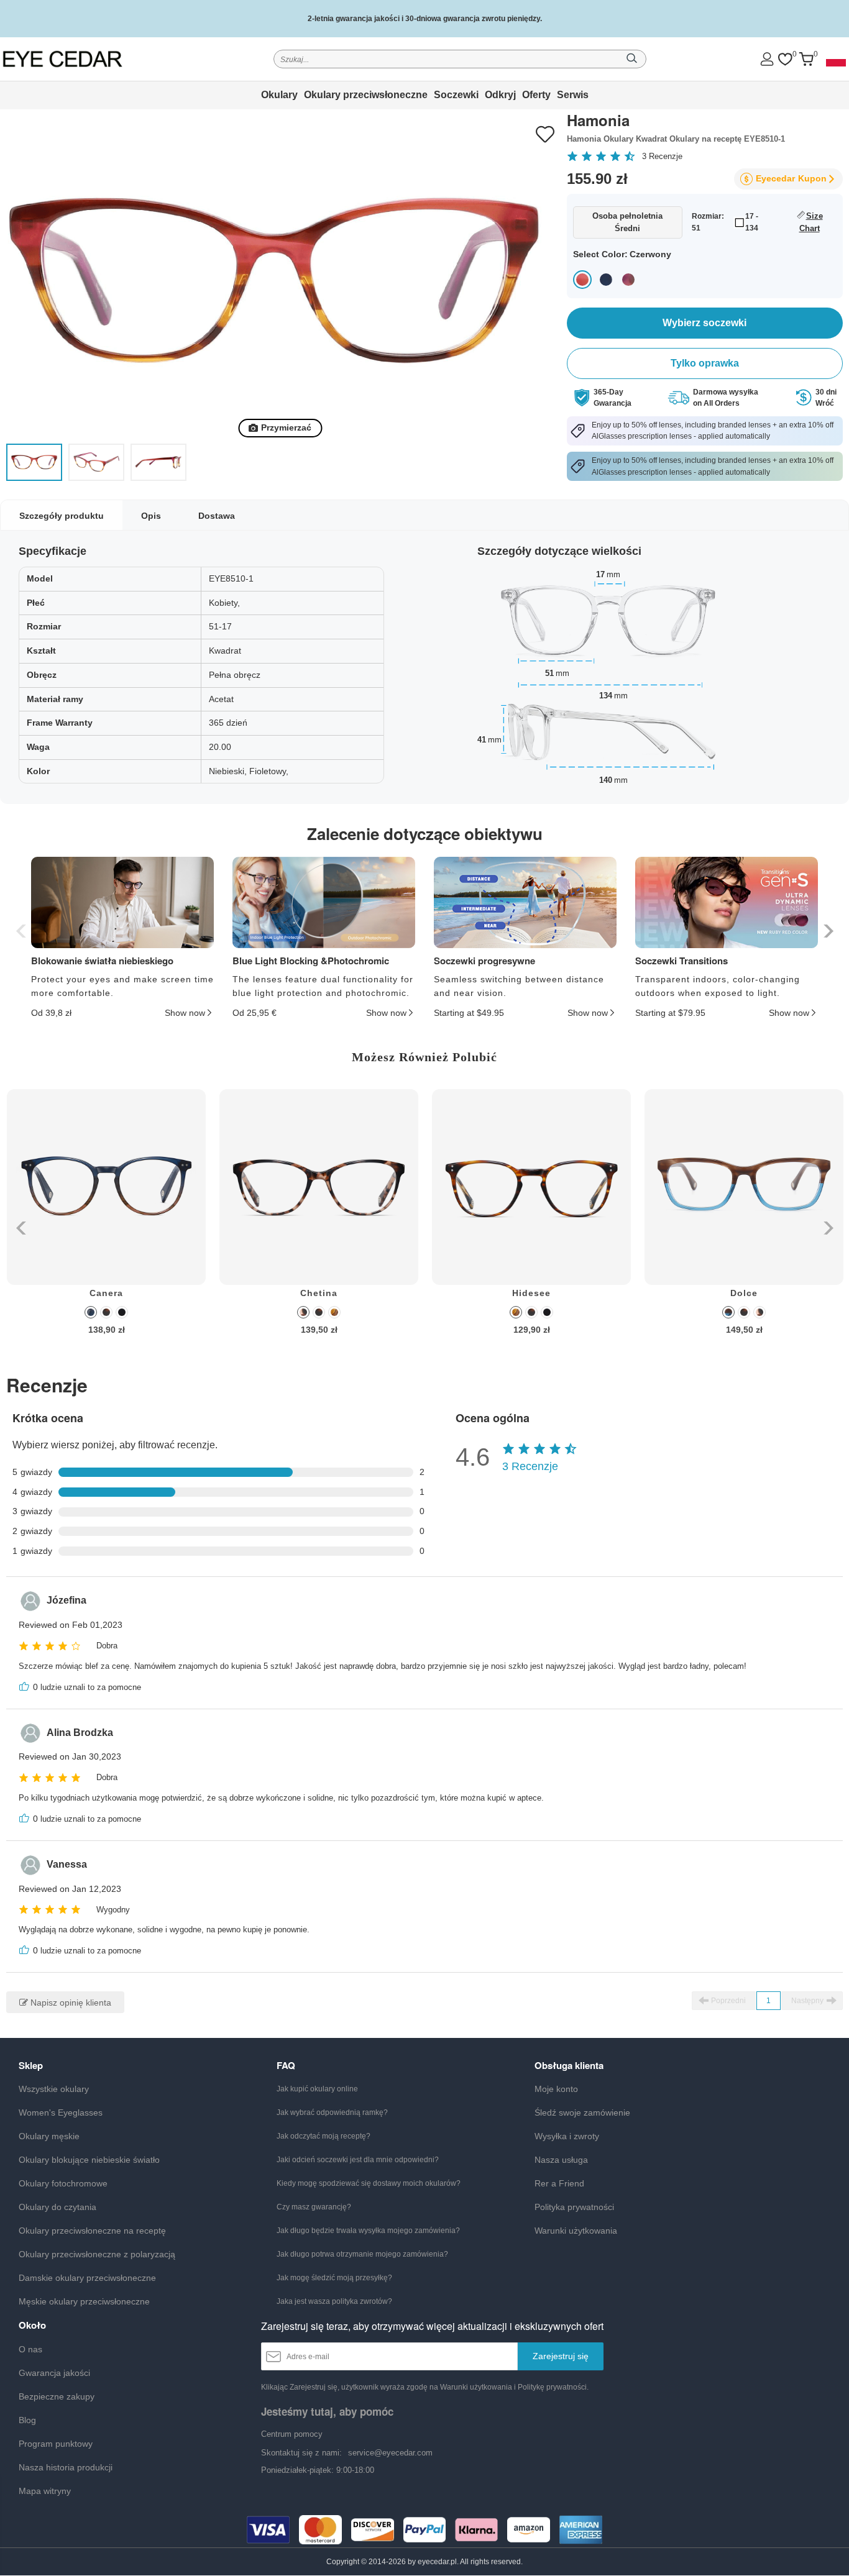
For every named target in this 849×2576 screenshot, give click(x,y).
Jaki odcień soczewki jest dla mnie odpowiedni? (358, 2160)
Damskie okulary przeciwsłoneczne (87, 2278)
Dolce (744, 1293)
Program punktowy (56, 2444)
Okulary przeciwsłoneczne (366, 95)
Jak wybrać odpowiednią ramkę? (332, 2112)
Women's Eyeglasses (61, 2112)
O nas (30, 2349)
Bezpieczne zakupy (57, 2396)
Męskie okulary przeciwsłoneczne (84, 2301)
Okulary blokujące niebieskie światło (89, 2160)
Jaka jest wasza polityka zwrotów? (334, 2301)
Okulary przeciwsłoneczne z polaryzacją (97, 2254)
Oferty (536, 95)
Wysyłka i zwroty (567, 2136)
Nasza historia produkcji (66, 2467)
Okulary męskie (49, 2136)
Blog (27, 2420)
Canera (106, 1293)
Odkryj (500, 95)
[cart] (806, 59)
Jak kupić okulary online (317, 2089)
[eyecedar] (85, 59)
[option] (106, 1221)
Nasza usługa (561, 2160)
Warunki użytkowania (576, 2231)
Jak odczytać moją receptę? (324, 2136)
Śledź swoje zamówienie (582, 2112)
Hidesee (531, 1293)
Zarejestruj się (561, 2356)
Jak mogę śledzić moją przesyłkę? (334, 2278)
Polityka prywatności (574, 2207)
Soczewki (456, 95)
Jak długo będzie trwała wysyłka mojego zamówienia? (368, 2231)
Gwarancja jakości (54, 2373)
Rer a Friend (559, 2183)
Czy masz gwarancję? (314, 2207)
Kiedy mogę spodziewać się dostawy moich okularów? (369, 2183)
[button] (827, 931)
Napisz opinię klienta (70, 2003)
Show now (185, 1013)
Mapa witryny (45, 2491)
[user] (767, 59)
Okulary (279, 95)
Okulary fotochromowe (63, 2183)
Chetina (319, 1293)
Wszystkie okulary (54, 2089)
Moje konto (556, 2089)
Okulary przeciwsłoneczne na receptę (92, 2231)
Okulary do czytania (57, 2207)
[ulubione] (785, 59)
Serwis (573, 95)
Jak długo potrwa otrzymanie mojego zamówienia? (362, 2254)
